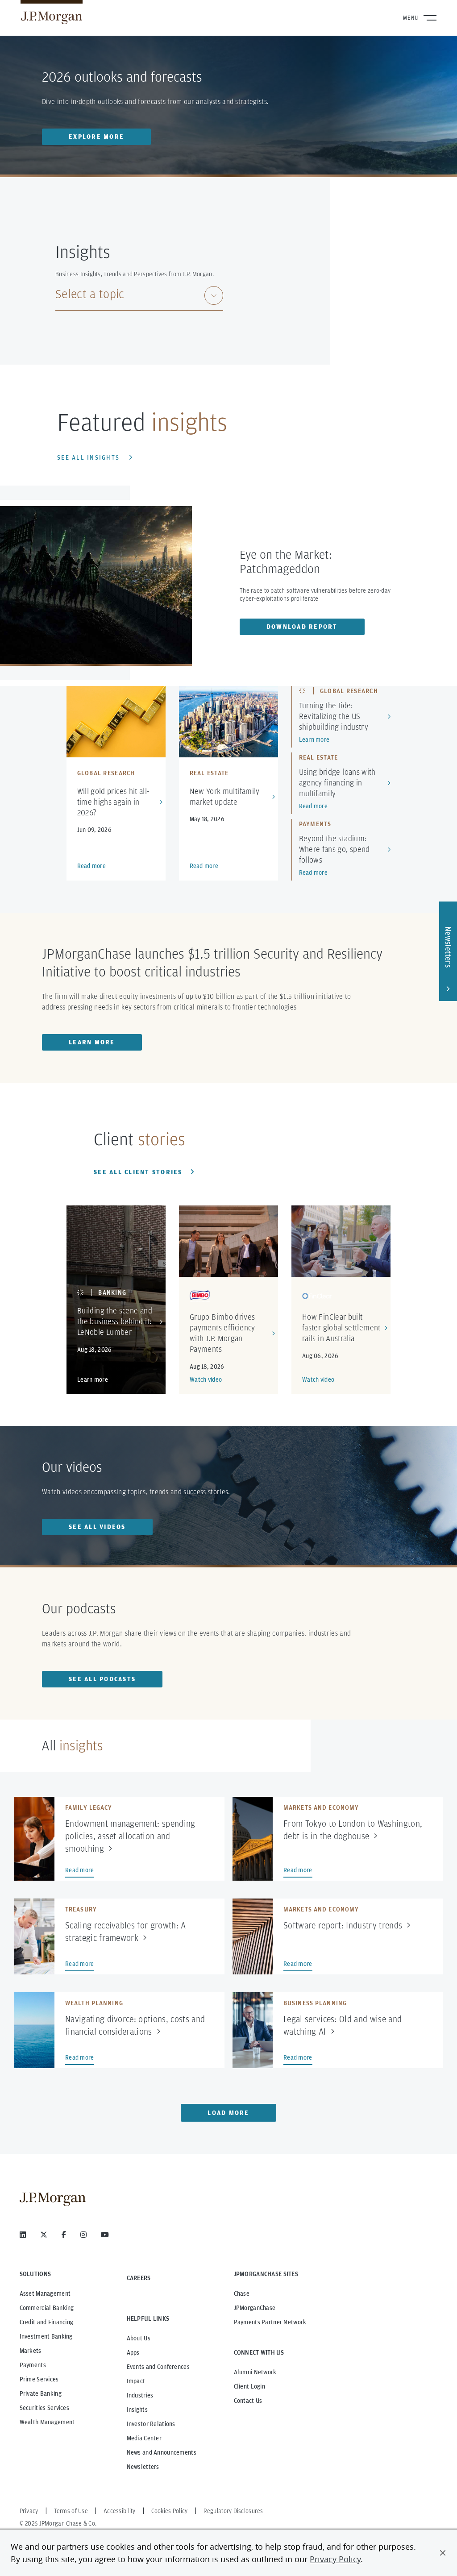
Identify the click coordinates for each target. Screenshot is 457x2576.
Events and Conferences (158, 2367)
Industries (140, 2395)
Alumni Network (255, 2372)
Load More (228, 2113)
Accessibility (120, 2511)
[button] (443, 2553)
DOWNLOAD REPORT (302, 627)
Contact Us (248, 2401)
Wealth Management (47, 2422)
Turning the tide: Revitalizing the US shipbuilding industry (334, 716)
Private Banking (41, 2393)
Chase (242, 2293)
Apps (133, 2352)
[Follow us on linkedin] (23, 2235)
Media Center (144, 2438)
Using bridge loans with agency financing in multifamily (337, 783)
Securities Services (44, 2408)
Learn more (314, 740)
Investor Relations (151, 2424)
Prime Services (39, 2379)
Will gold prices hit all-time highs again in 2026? (114, 802)
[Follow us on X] (44, 2235)
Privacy (29, 2511)
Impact (136, 2381)
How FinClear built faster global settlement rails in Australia (341, 1327)
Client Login (249, 2386)
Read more (92, 866)
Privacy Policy (335, 2559)
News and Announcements (162, 2452)
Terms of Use (71, 2511)
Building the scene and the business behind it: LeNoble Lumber (115, 1321)
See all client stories (138, 1172)
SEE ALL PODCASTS (102, 1679)
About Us (139, 2338)
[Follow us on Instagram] (83, 2235)
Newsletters (143, 2467)
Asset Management (45, 2293)
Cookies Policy (170, 2511)
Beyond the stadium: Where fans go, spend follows (334, 849)
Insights (137, 2410)
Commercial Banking (47, 2308)
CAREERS (139, 2278)
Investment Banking (46, 2336)
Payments (33, 2365)
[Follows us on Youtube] (105, 2235)
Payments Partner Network (270, 2322)
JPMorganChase (255, 2308)
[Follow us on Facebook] (64, 2235)
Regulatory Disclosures (233, 2511)
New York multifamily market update (225, 796)
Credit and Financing (47, 2322)
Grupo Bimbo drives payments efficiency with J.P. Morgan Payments (222, 1333)
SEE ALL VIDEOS (97, 1527)
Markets (31, 2351)
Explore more (96, 137)
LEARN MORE (92, 1042)
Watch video (206, 1379)
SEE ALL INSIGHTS (88, 457)
